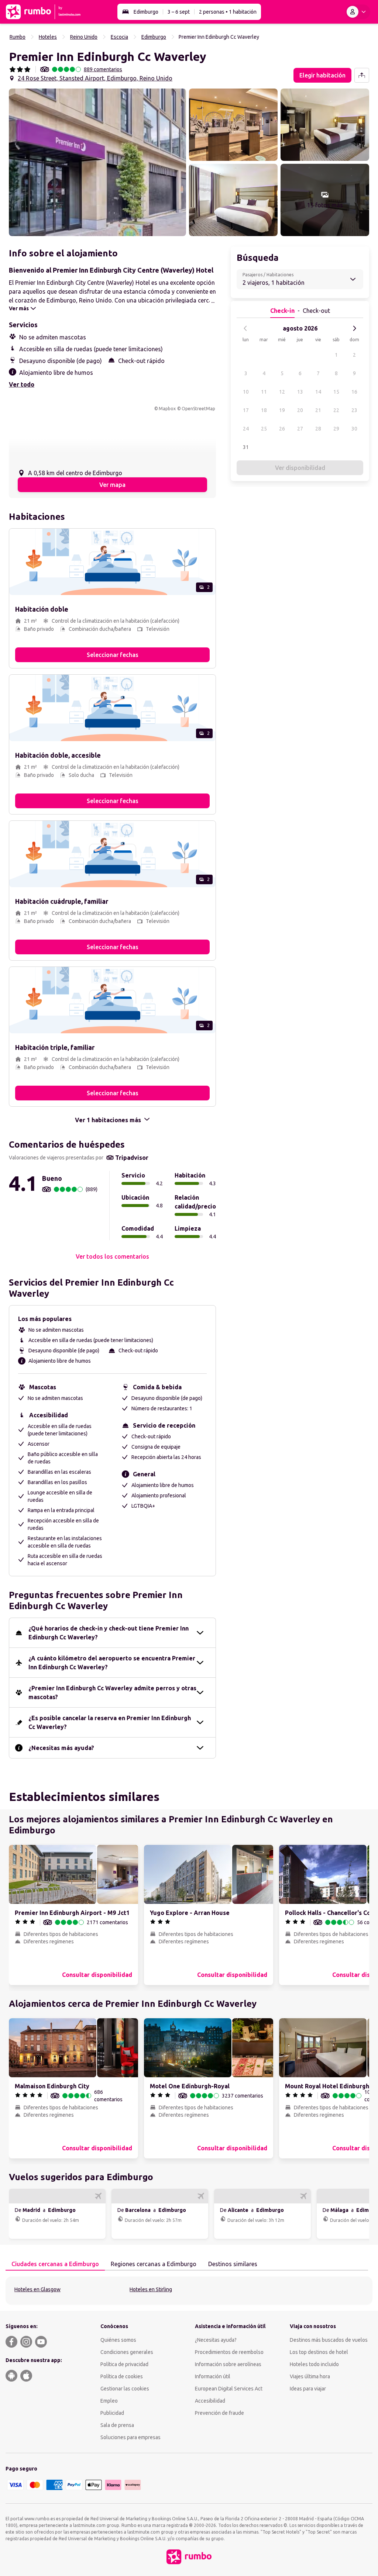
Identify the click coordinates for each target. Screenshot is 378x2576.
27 (300, 429)
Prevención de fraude (219, 2413)
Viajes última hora (310, 2376)
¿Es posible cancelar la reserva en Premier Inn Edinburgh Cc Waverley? (110, 1722)
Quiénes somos (118, 2340)
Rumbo (18, 37)
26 (282, 429)
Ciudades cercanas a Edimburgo (55, 2264)
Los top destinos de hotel (319, 2352)
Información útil (213, 2376)
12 (282, 392)
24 (246, 429)
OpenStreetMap (198, 409)
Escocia (119, 37)
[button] (97, 162)
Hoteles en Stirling (151, 2289)
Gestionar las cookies (125, 2389)
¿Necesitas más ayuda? (61, 1748)
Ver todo (22, 384)
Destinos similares (233, 2264)
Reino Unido (84, 37)
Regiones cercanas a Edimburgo (154, 2264)
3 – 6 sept (179, 12)
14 (318, 392)
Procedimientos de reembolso (229, 2352)
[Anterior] (245, 328)
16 (354, 392)
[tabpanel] (189, 2291)
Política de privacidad (124, 2364)
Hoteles (48, 37)
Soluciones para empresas (130, 2437)
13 (300, 392)
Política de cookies (122, 2376)
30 (354, 429)
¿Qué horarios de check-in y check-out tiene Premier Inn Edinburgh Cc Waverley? (109, 1633)
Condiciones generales (127, 2352)
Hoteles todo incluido (314, 2364)
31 (246, 447)
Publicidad (112, 2413)
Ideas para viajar (308, 2389)
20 (300, 410)
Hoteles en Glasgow (37, 2289)
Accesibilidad (210, 2401)
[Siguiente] (354, 328)
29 (336, 429)
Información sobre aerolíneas (228, 2364)
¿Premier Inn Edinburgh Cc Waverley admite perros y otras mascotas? (112, 1692)
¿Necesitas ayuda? (216, 2340)
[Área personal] (358, 12)
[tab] (55, 2264)
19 (282, 410)
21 (318, 410)
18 (264, 410)
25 (264, 429)
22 (336, 410)
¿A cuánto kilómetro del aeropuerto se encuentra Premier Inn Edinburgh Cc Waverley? (112, 1663)
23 (354, 410)
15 (336, 392)
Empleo (109, 2401)
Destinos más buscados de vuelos (329, 2340)
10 (246, 392)
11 (264, 392)
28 (318, 429)
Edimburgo (146, 12)
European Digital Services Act (229, 2389)
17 (246, 410)
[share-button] (362, 75)
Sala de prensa (117, 2425)
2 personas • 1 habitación (228, 12)
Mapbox (167, 409)
